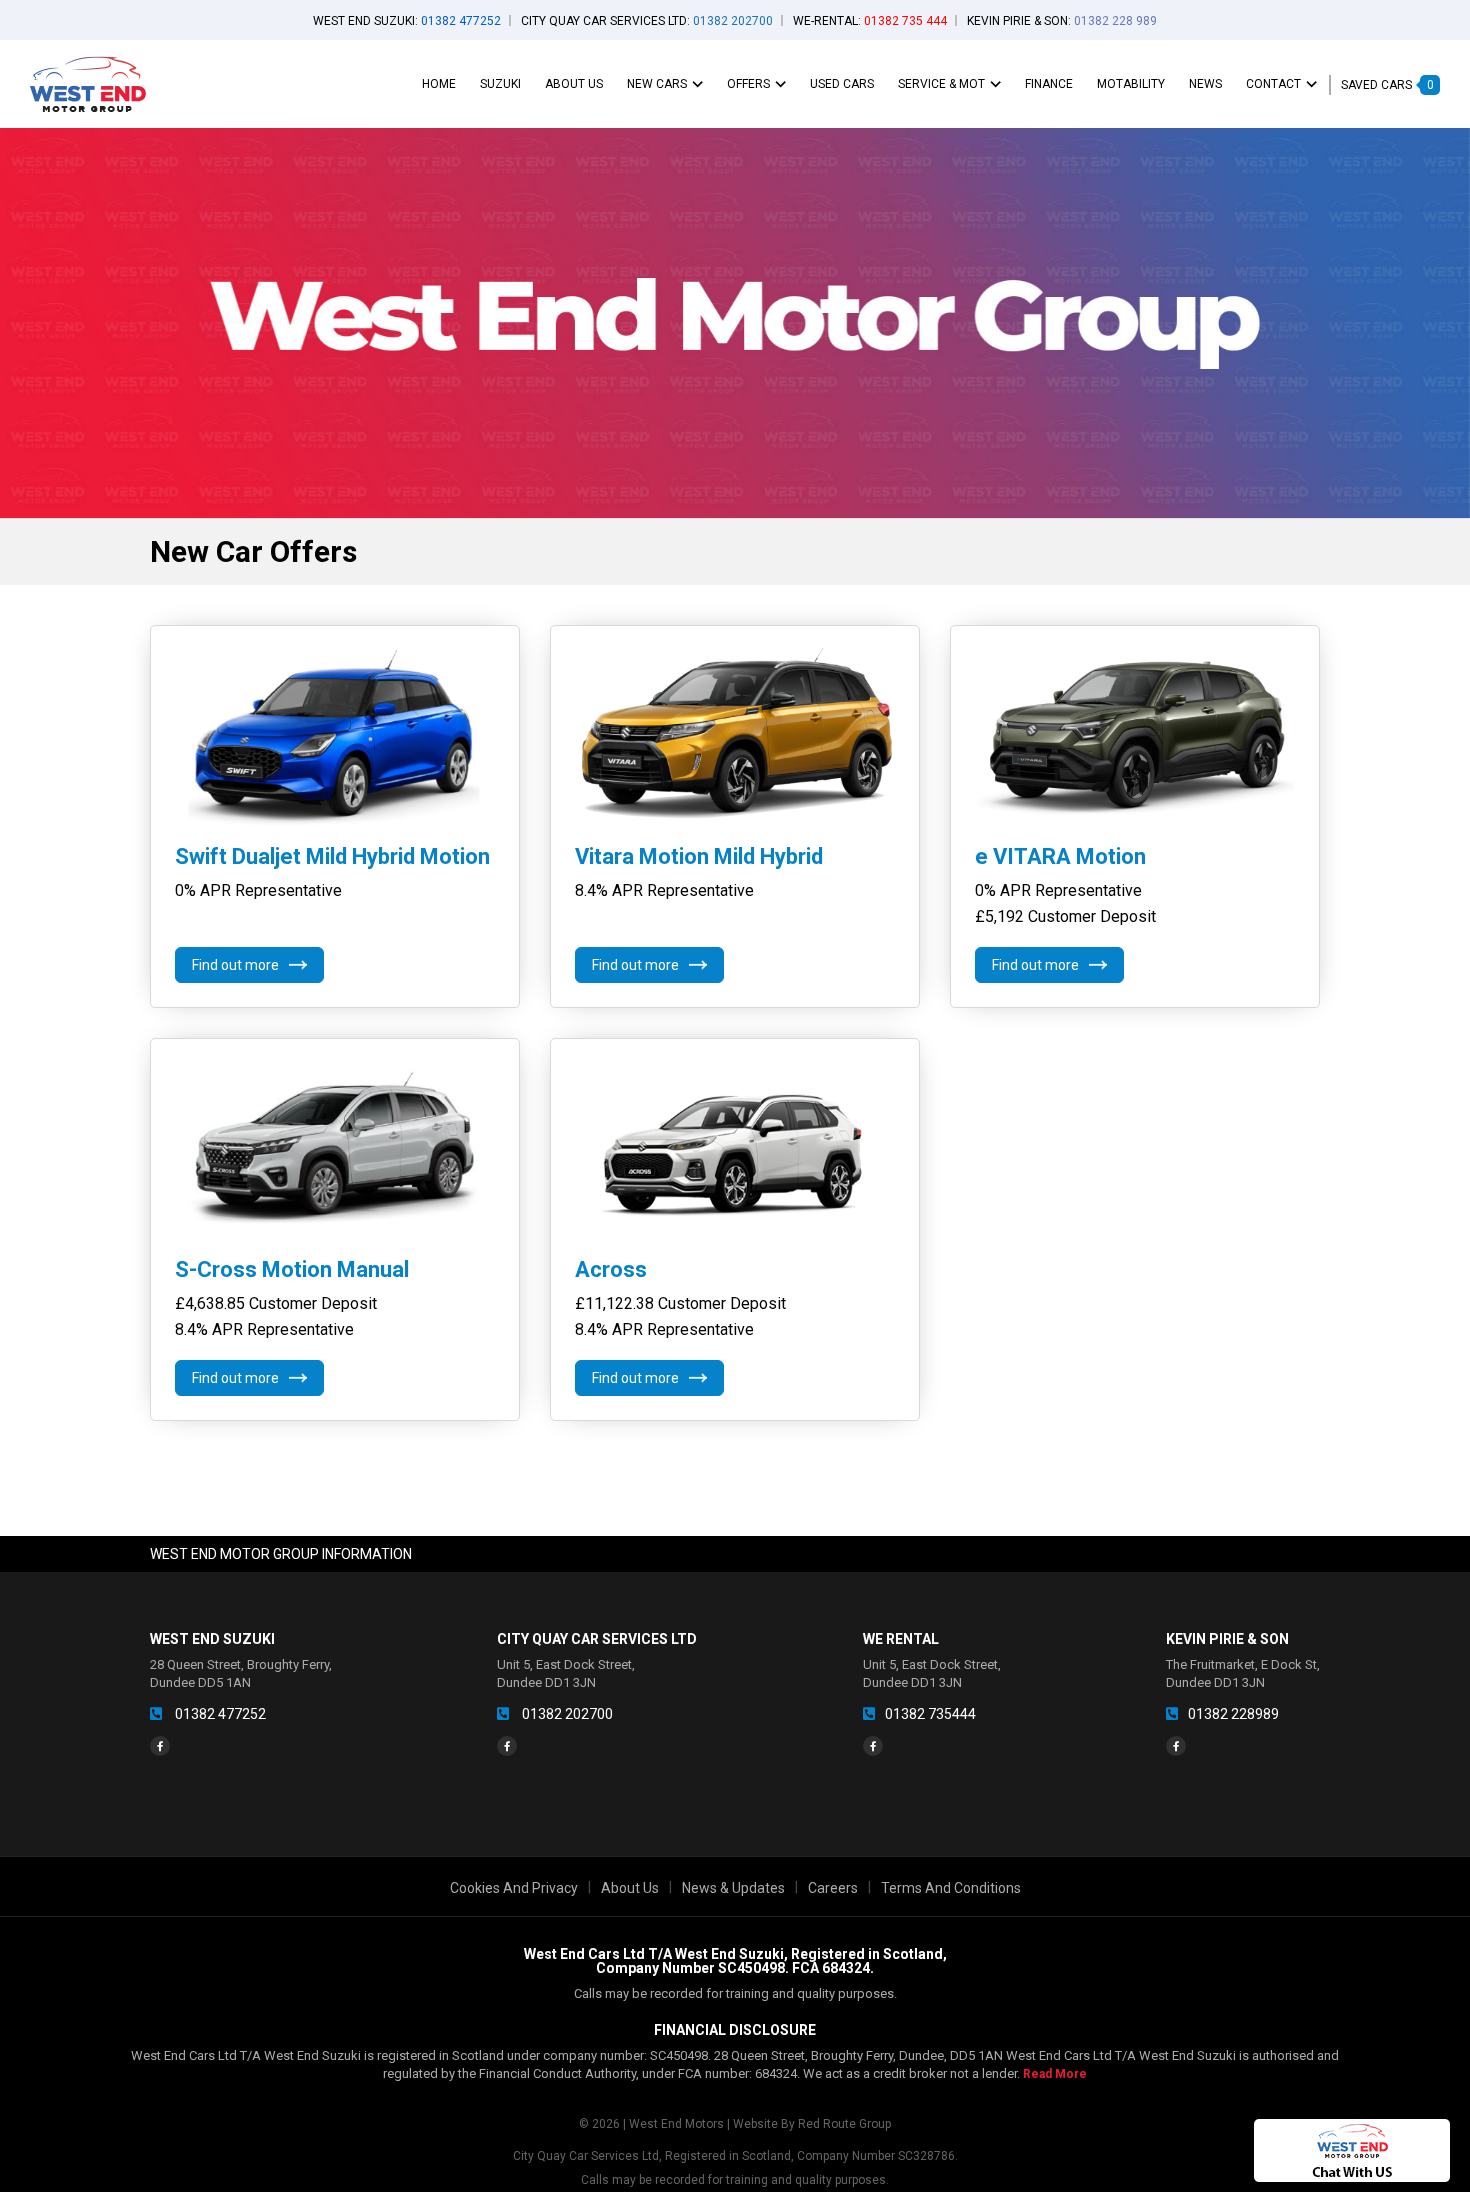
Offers (748, 84)
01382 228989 (1233, 1714)
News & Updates (733, 1888)
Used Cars (842, 84)
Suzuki (500, 84)
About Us (574, 84)
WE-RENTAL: (870, 21)
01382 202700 (566, 1714)
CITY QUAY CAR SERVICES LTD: (647, 21)
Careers (833, 1888)
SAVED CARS (1387, 85)
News (1205, 84)
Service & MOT (941, 84)
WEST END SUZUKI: (407, 21)
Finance (1049, 84)
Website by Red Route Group (812, 2124)
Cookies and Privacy (514, 1888)
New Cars (657, 84)
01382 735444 (930, 1714)
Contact (1273, 84)
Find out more (235, 965)
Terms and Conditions (951, 1888)
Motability (1131, 84)
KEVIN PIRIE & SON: (1062, 21)
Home (439, 84)
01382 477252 (219, 1714)
